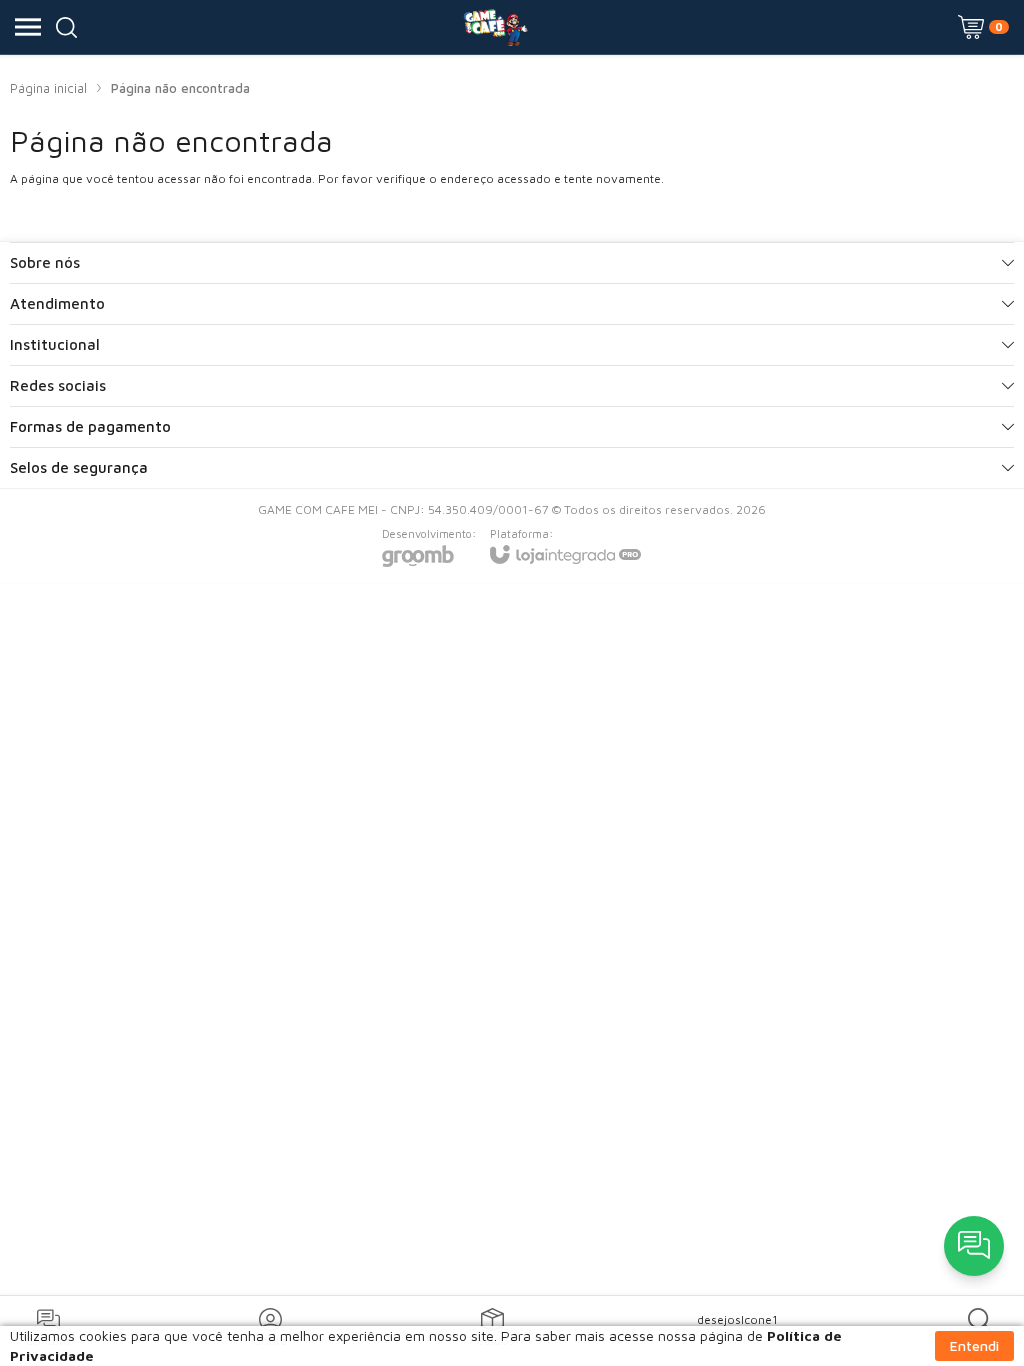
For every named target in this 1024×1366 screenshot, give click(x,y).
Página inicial (48, 88)
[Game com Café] (495, 27)
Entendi (974, 1345)
